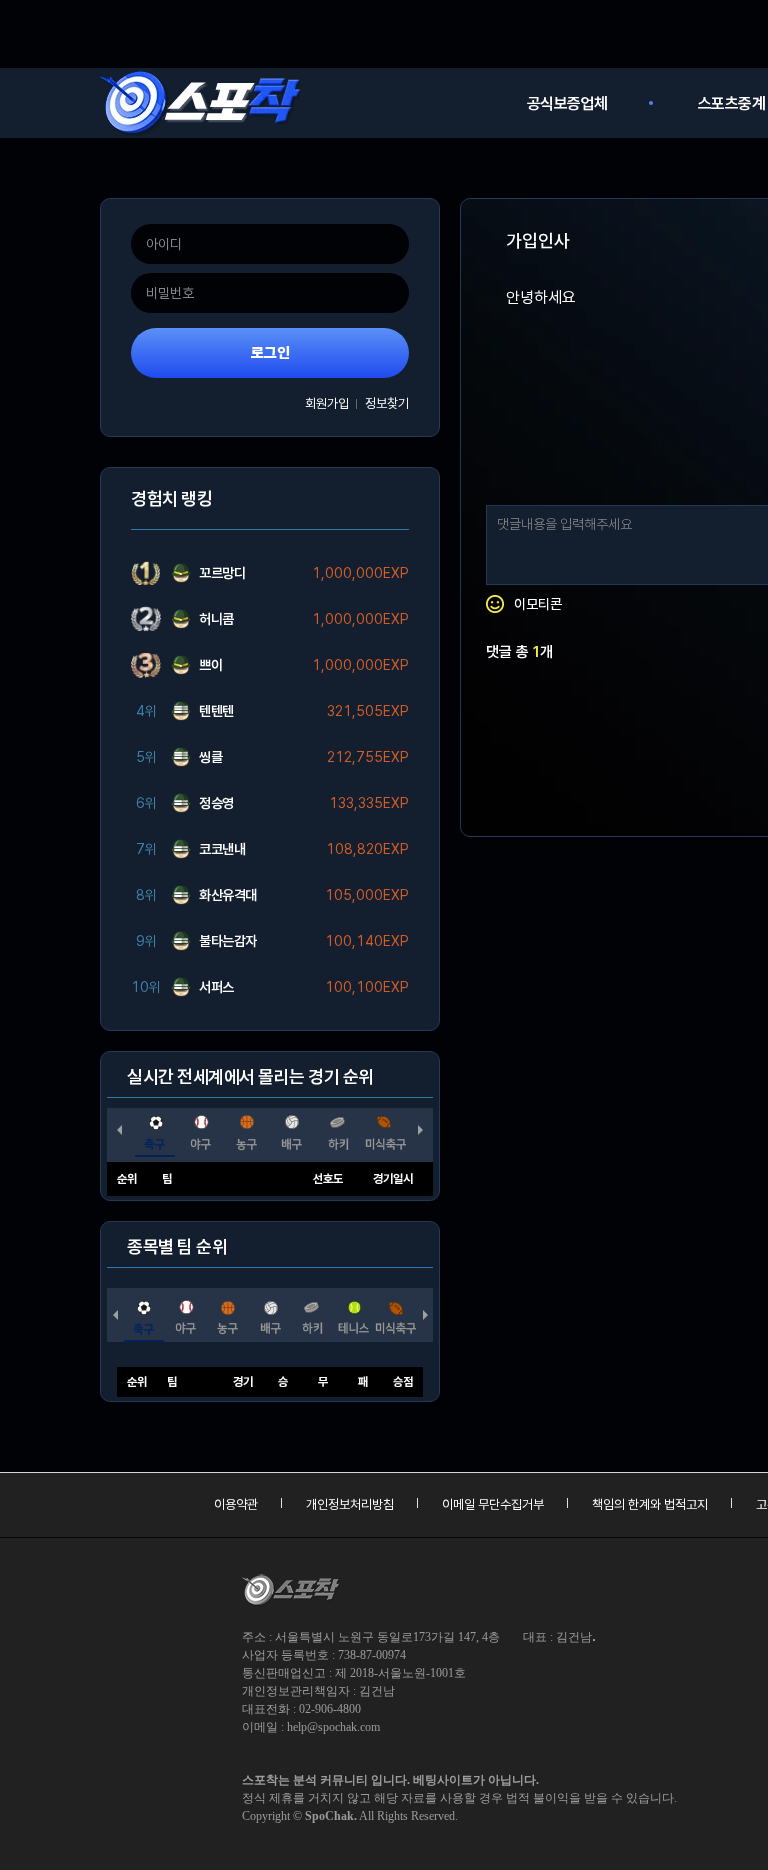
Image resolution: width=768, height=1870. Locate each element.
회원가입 (327, 403)
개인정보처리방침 (350, 1504)
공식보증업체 (567, 103)
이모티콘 (538, 604)
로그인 (270, 353)
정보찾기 (387, 403)
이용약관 (236, 1504)
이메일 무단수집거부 (493, 1504)
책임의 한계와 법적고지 (650, 1504)
